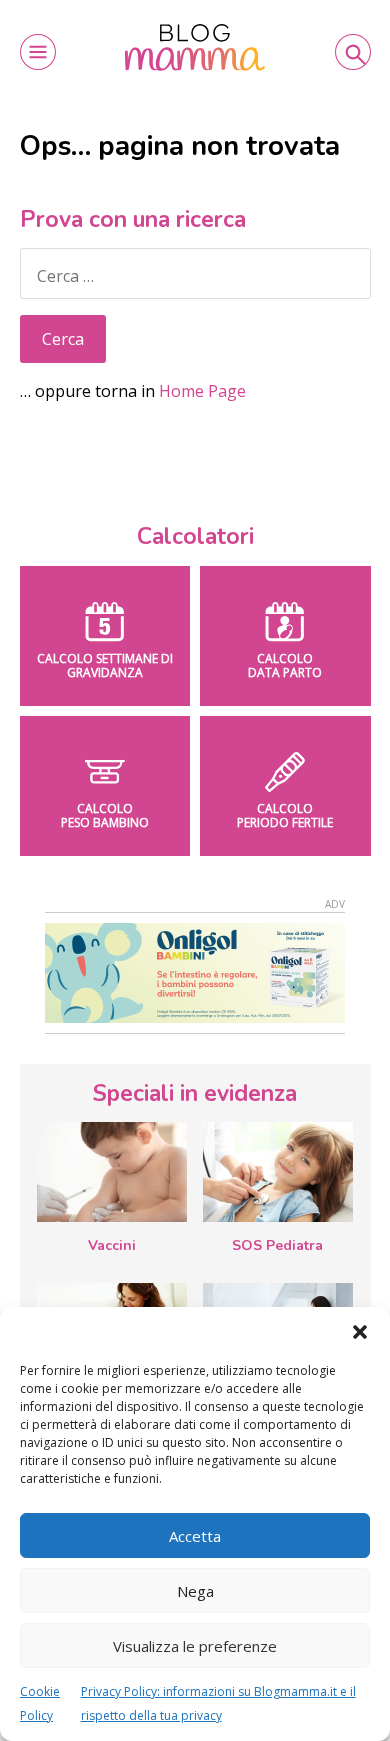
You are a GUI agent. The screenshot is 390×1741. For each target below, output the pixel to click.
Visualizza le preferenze (195, 1646)
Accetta (195, 1536)
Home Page (202, 391)
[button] (360, 1332)
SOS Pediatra (277, 1245)
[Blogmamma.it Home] (195, 47)
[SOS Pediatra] (278, 1172)
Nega (195, 1591)
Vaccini (112, 1245)
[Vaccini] (112, 1172)
